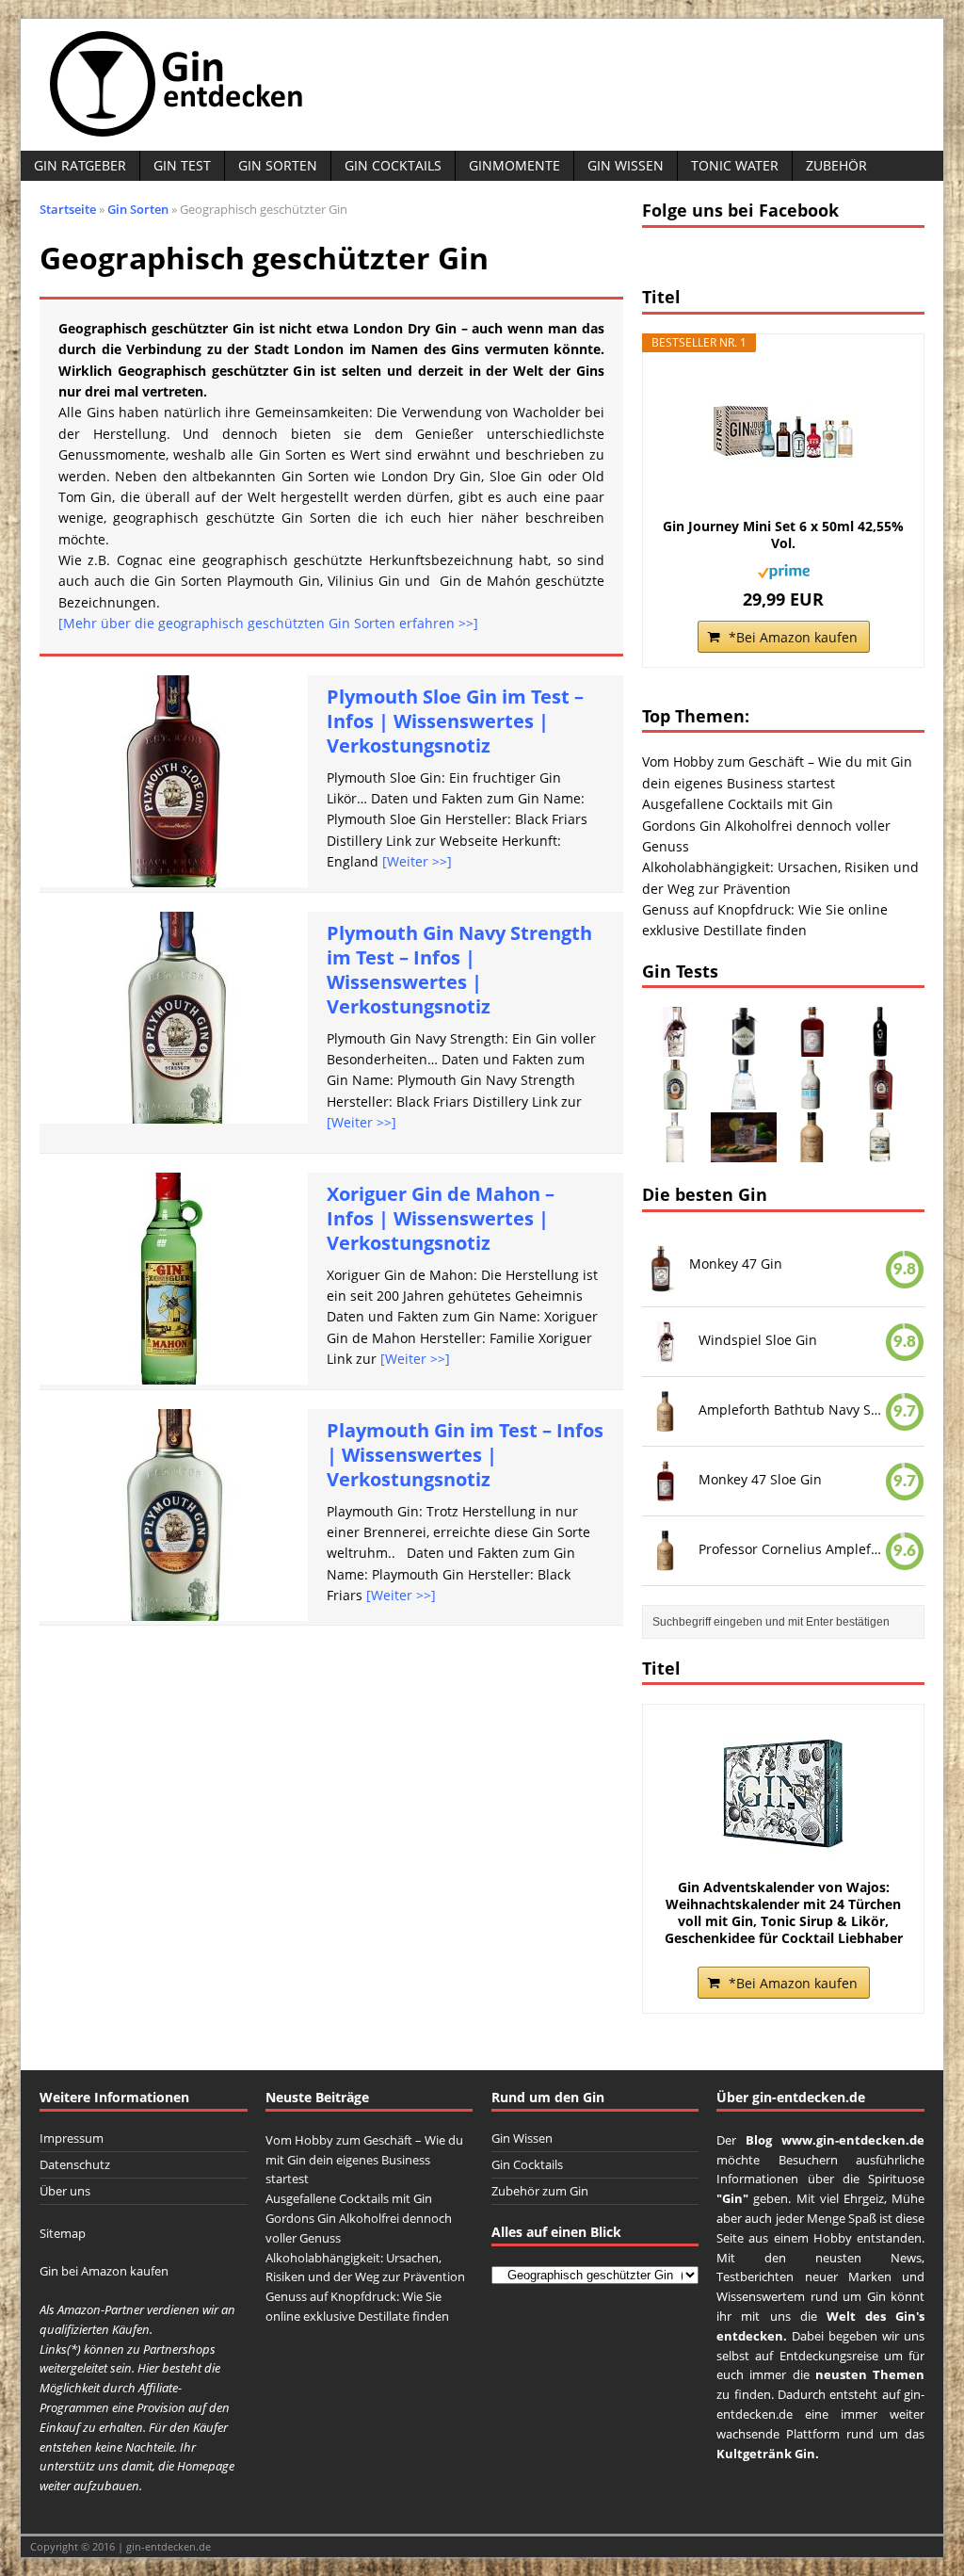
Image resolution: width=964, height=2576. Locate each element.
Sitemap (63, 2233)
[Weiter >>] (417, 861)
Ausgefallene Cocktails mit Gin (738, 804)
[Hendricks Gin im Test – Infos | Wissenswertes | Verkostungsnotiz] (744, 1046)
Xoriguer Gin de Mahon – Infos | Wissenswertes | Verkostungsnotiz (441, 1218)
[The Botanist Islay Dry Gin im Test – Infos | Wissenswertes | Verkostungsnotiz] (675, 1151)
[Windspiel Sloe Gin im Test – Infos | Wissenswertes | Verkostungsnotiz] (675, 1046)
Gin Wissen (626, 165)
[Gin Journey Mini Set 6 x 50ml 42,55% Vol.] (783, 433)
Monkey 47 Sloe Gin (760, 1479)
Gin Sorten (278, 165)
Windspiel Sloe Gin (758, 1340)
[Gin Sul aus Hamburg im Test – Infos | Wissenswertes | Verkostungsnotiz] (812, 1099)
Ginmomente (514, 165)
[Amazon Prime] (784, 568)
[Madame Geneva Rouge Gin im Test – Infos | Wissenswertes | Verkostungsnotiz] (881, 1046)
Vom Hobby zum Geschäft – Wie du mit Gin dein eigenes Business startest (364, 2160)
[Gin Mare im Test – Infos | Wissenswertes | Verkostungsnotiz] (744, 1099)
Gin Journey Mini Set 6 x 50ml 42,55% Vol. (783, 535)
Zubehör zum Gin (540, 2191)
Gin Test (182, 165)
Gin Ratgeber (80, 165)
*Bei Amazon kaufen (793, 637)
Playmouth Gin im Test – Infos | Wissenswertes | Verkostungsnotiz (465, 1455)
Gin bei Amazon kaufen (104, 2271)
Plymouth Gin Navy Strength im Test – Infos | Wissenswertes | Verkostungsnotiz (459, 970)
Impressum (72, 2138)
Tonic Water (735, 165)
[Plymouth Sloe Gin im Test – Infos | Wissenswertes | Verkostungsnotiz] (881, 1099)
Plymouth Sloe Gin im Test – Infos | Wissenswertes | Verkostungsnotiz (455, 721)
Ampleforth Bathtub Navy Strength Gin (792, 1410)
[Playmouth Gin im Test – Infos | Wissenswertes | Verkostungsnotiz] (675, 1099)
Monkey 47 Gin (736, 1264)
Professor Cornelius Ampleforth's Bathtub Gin (792, 1548)
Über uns (65, 2191)
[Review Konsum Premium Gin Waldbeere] (744, 1151)
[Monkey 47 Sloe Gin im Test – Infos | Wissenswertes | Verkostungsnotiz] (812, 1046)
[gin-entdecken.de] (482, 85)
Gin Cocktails (393, 165)
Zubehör (836, 165)
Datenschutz (75, 2164)
